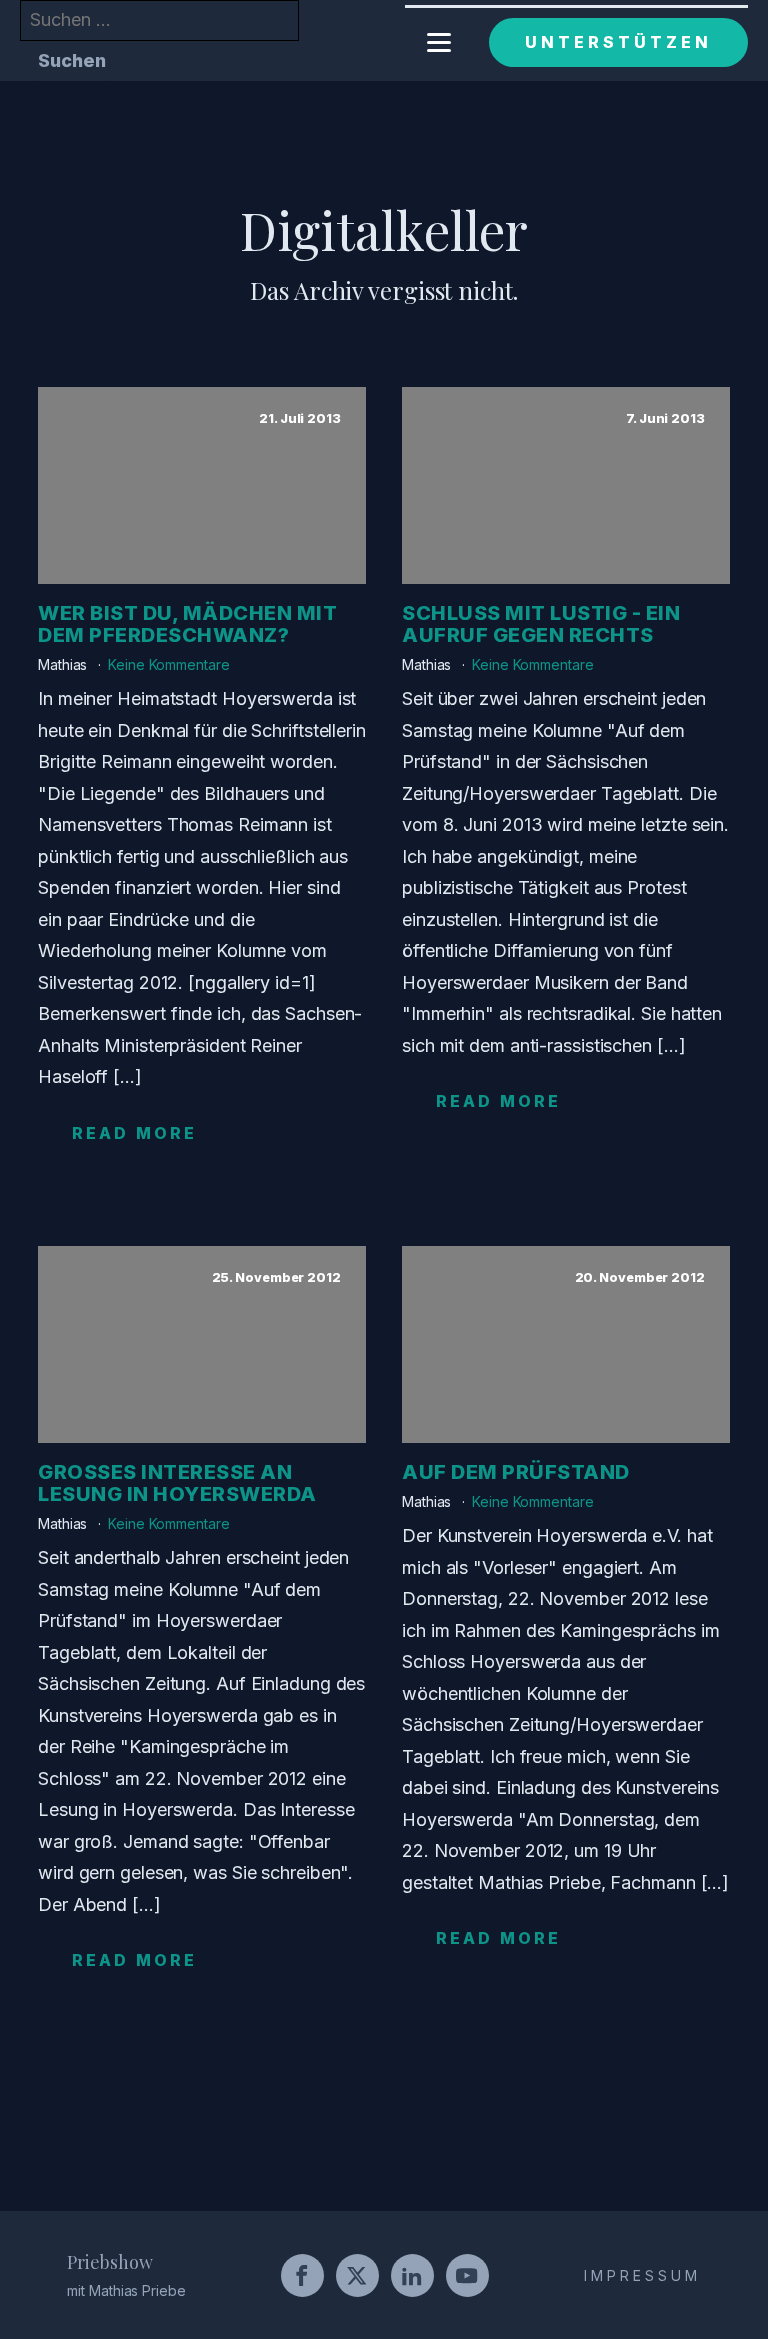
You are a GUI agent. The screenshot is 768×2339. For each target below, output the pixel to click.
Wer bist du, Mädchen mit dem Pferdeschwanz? (187, 624)
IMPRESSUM (642, 2275)
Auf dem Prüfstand (516, 1472)
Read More (134, 1133)
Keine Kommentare (168, 664)
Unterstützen (618, 42)
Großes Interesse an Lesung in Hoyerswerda (177, 1483)
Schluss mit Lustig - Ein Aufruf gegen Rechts (541, 624)
